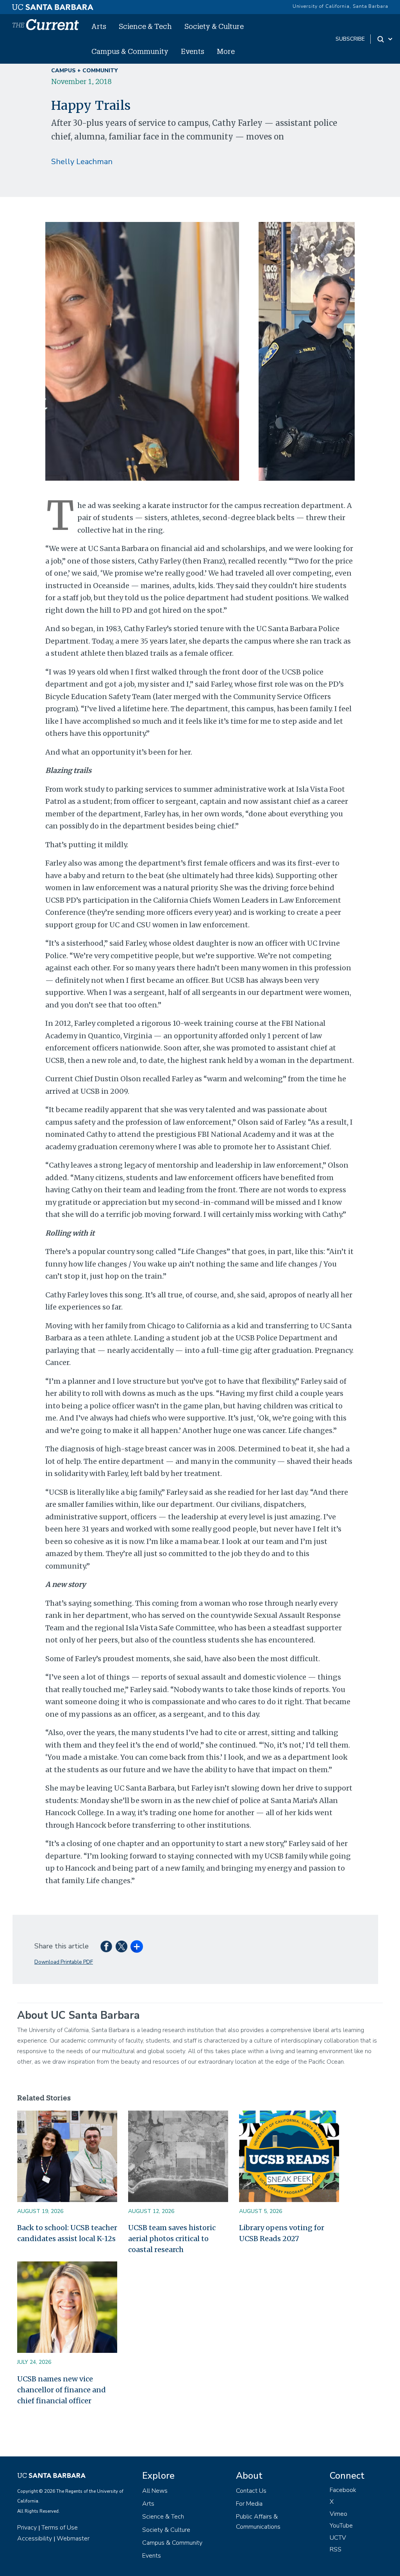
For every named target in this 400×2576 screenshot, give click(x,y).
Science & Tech (145, 26)
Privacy (27, 2528)
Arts (99, 26)
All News (155, 2491)
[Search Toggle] (385, 39)
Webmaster (73, 2538)
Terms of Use (60, 2528)
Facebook (343, 2490)
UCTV (338, 2538)
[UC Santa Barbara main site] (53, 5)
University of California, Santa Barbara (340, 6)
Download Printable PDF (64, 1962)
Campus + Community (84, 71)
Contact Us (251, 2491)
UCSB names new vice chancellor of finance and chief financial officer (62, 2390)
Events (193, 51)
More (226, 51)
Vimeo (338, 2514)
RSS (336, 2549)
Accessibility (35, 2538)
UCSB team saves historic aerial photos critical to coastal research (172, 2239)
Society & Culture (214, 26)
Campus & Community (130, 51)
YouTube (341, 2526)
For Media (249, 2504)
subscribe (350, 39)
